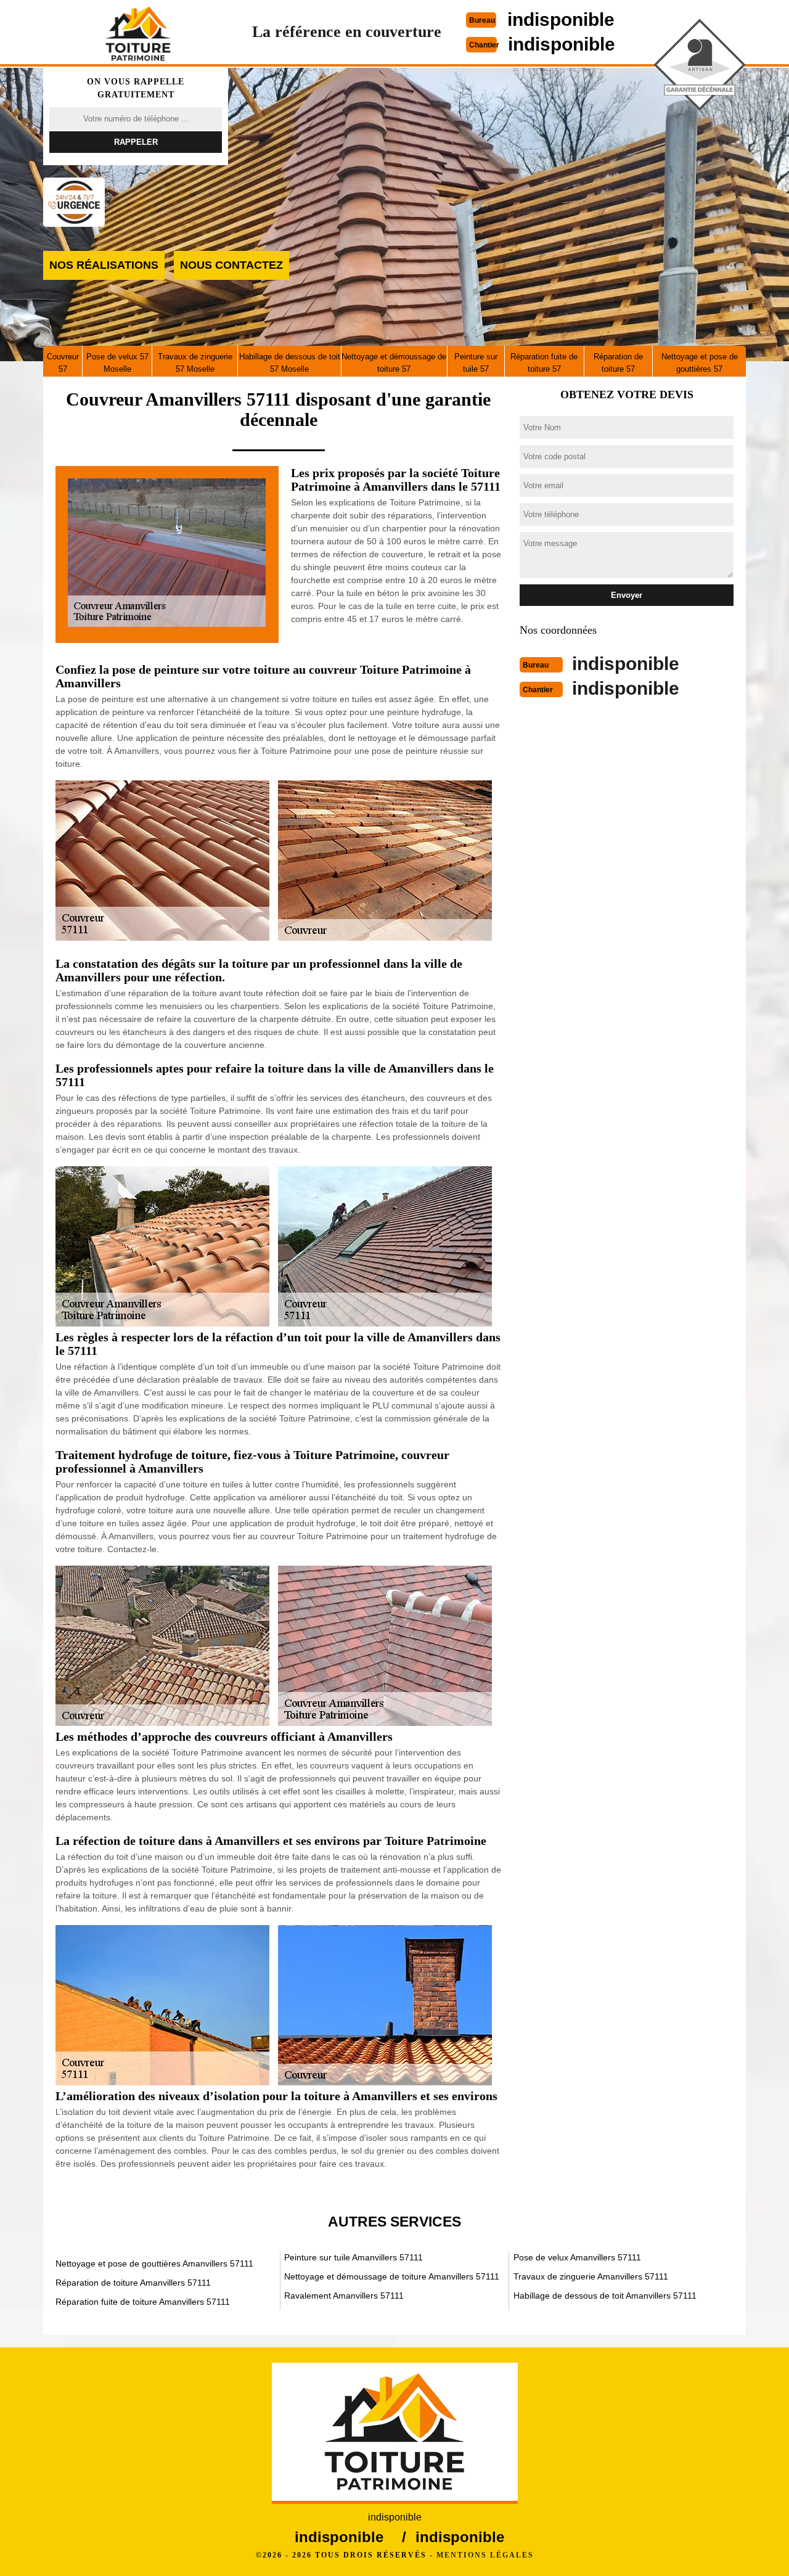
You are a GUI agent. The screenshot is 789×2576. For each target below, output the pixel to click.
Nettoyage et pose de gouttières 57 (700, 363)
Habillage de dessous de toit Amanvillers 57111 (605, 2296)
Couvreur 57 (63, 363)
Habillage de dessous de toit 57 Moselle (290, 363)
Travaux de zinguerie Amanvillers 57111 (591, 2276)
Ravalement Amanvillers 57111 (344, 2296)
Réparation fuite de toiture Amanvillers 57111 (143, 2302)
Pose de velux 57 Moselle (117, 363)
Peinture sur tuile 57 (476, 363)
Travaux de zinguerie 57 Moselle (195, 363)
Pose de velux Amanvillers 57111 (577, 2257)
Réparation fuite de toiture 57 (544, 363)
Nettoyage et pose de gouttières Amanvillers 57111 (154, 2263)
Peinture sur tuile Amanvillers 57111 (354, 2257)
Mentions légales (485, 2555)
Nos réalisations (104, 265)
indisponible (561, 19)
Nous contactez (231, 265)
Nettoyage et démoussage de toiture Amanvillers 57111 (392, 2276)
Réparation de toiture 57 (618, 363)
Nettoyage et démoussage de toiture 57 (394, 363)
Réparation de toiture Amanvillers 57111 (133, 2283)
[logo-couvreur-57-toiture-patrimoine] (138, 33)
